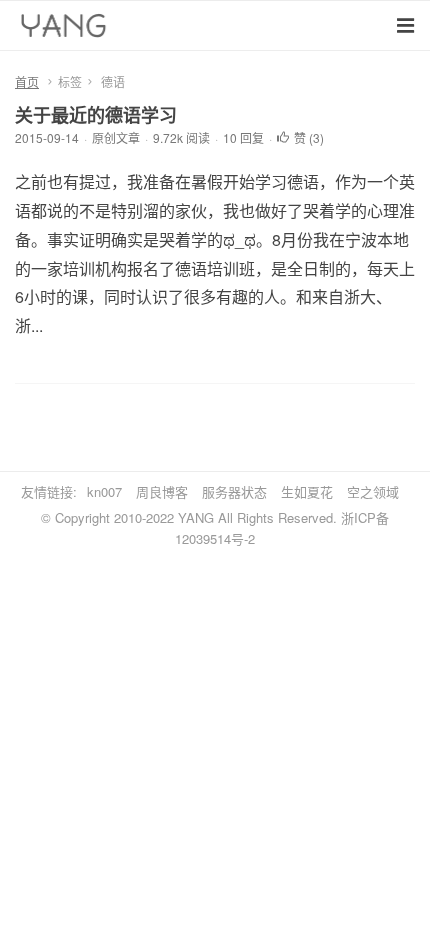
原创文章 (116, 137)
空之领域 (373, 491)
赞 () (309, 137)
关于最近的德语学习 (96, 115)
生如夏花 (307, 491)
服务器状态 (234, 491)
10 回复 (243, 137)
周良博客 (162, 491)
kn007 (104, 491)
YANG (196, 517)
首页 (27, 81)
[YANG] (66, 30)
